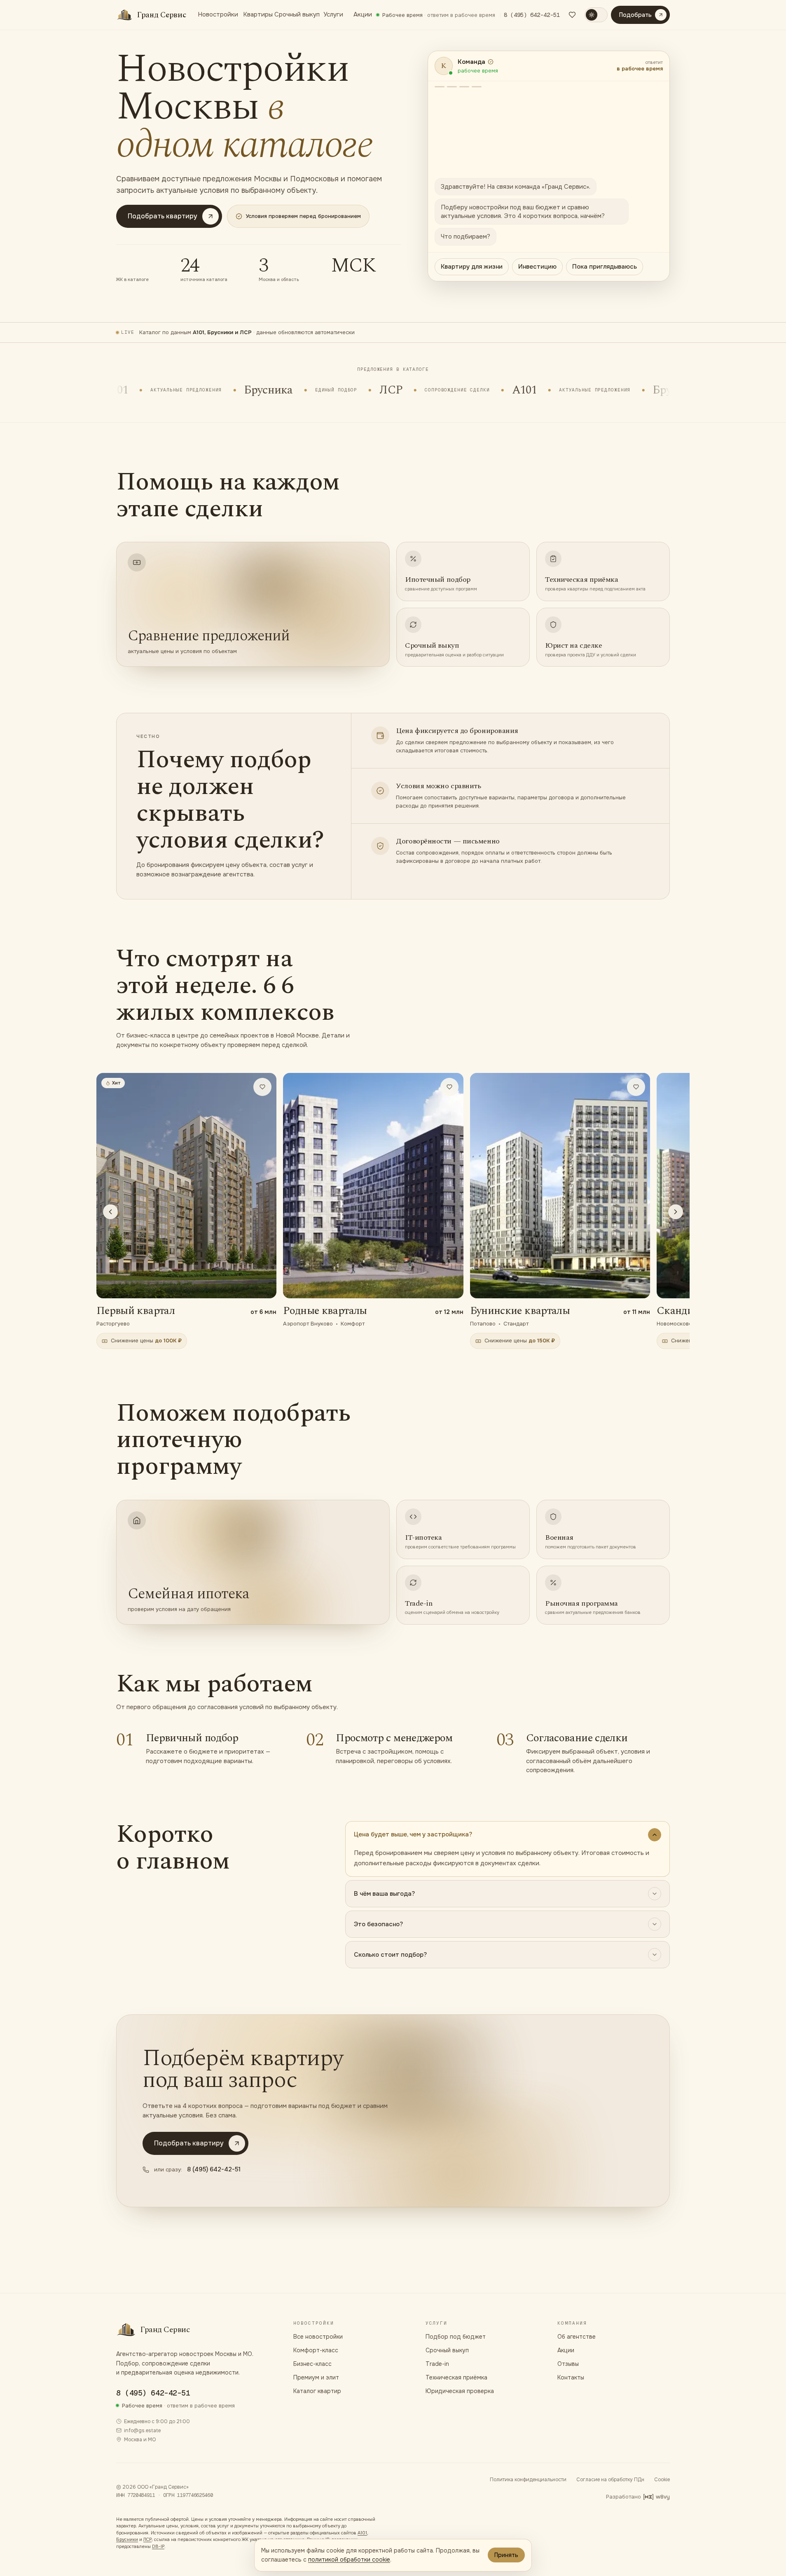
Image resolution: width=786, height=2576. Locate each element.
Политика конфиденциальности (528, 2480)
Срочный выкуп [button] (296, 14)
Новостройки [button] (217, 14)
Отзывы (568, 2364)
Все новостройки (318, 2337)
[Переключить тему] (596, 15)
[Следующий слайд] (676, 1212)
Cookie (662, 2480)
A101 (362, 2533)
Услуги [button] (333, 14)
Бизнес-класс (312, 2364)
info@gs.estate (142, 2431)
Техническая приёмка (456, 2377)
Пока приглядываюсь (605, 267)
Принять (506, 2555)
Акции (362, 14)
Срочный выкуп (447, 2350)
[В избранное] (262, 1087)
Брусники (127, 2539)
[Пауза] (657, 390)
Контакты (571, 2377)
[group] (393, 1212)
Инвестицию (537, 267)
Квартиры (255, 14)
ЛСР (147, 2539)
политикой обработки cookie (349, 2560)
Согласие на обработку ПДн (610, 2480)
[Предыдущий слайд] (110, 1212)
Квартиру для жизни (472, 267)
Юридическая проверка (460, 2391)
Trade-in (437, 2364)
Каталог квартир (317, 2391)
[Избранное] (572, 15)
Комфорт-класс (316, 2350)
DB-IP (158, 2546)
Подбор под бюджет (456, 2337)
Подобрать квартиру (163, 216)
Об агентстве (577, 2337)
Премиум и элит (316, 2377)
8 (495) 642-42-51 (532, 15)
